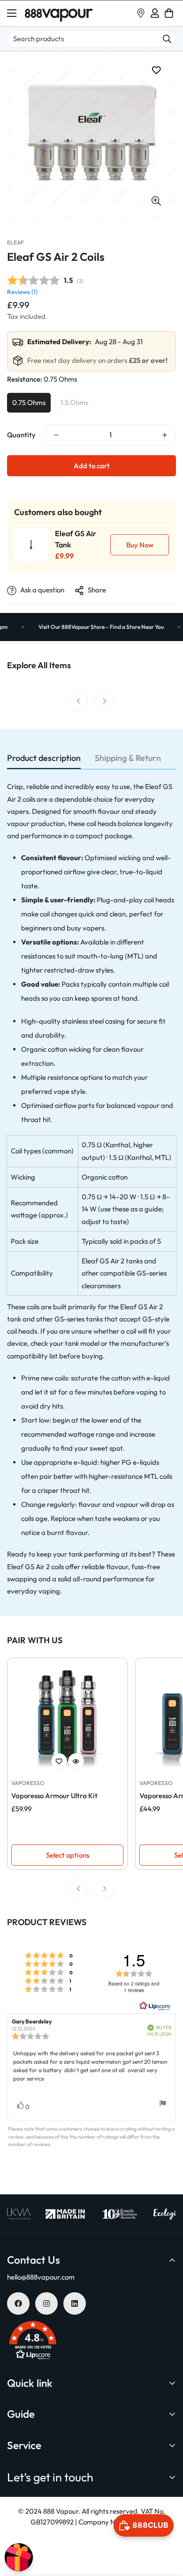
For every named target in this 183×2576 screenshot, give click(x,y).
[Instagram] (46, 2303)
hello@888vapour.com (41, 2277)
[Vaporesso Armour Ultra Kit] (67, 1718)
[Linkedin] (75, 2303)
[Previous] (78, 701)
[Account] (155, 13)
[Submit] (167, 39)
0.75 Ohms (29, 402)
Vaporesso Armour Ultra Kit (54, 1796)
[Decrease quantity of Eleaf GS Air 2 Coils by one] (56, 435)
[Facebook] (18, 2303)
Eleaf (15, 242)
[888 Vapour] (59, 13)
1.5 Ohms (74, 402)
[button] (169, 13)
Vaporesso (28, 1783)
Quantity (21, 435)
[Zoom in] (156, 201)
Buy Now (140, 545)
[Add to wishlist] (156, 70)
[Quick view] (76, 1761)
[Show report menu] (163, 2105)
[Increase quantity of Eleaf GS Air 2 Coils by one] (165, 435)
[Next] (105, 701)
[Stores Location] (141, 13)
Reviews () (22, 292)
